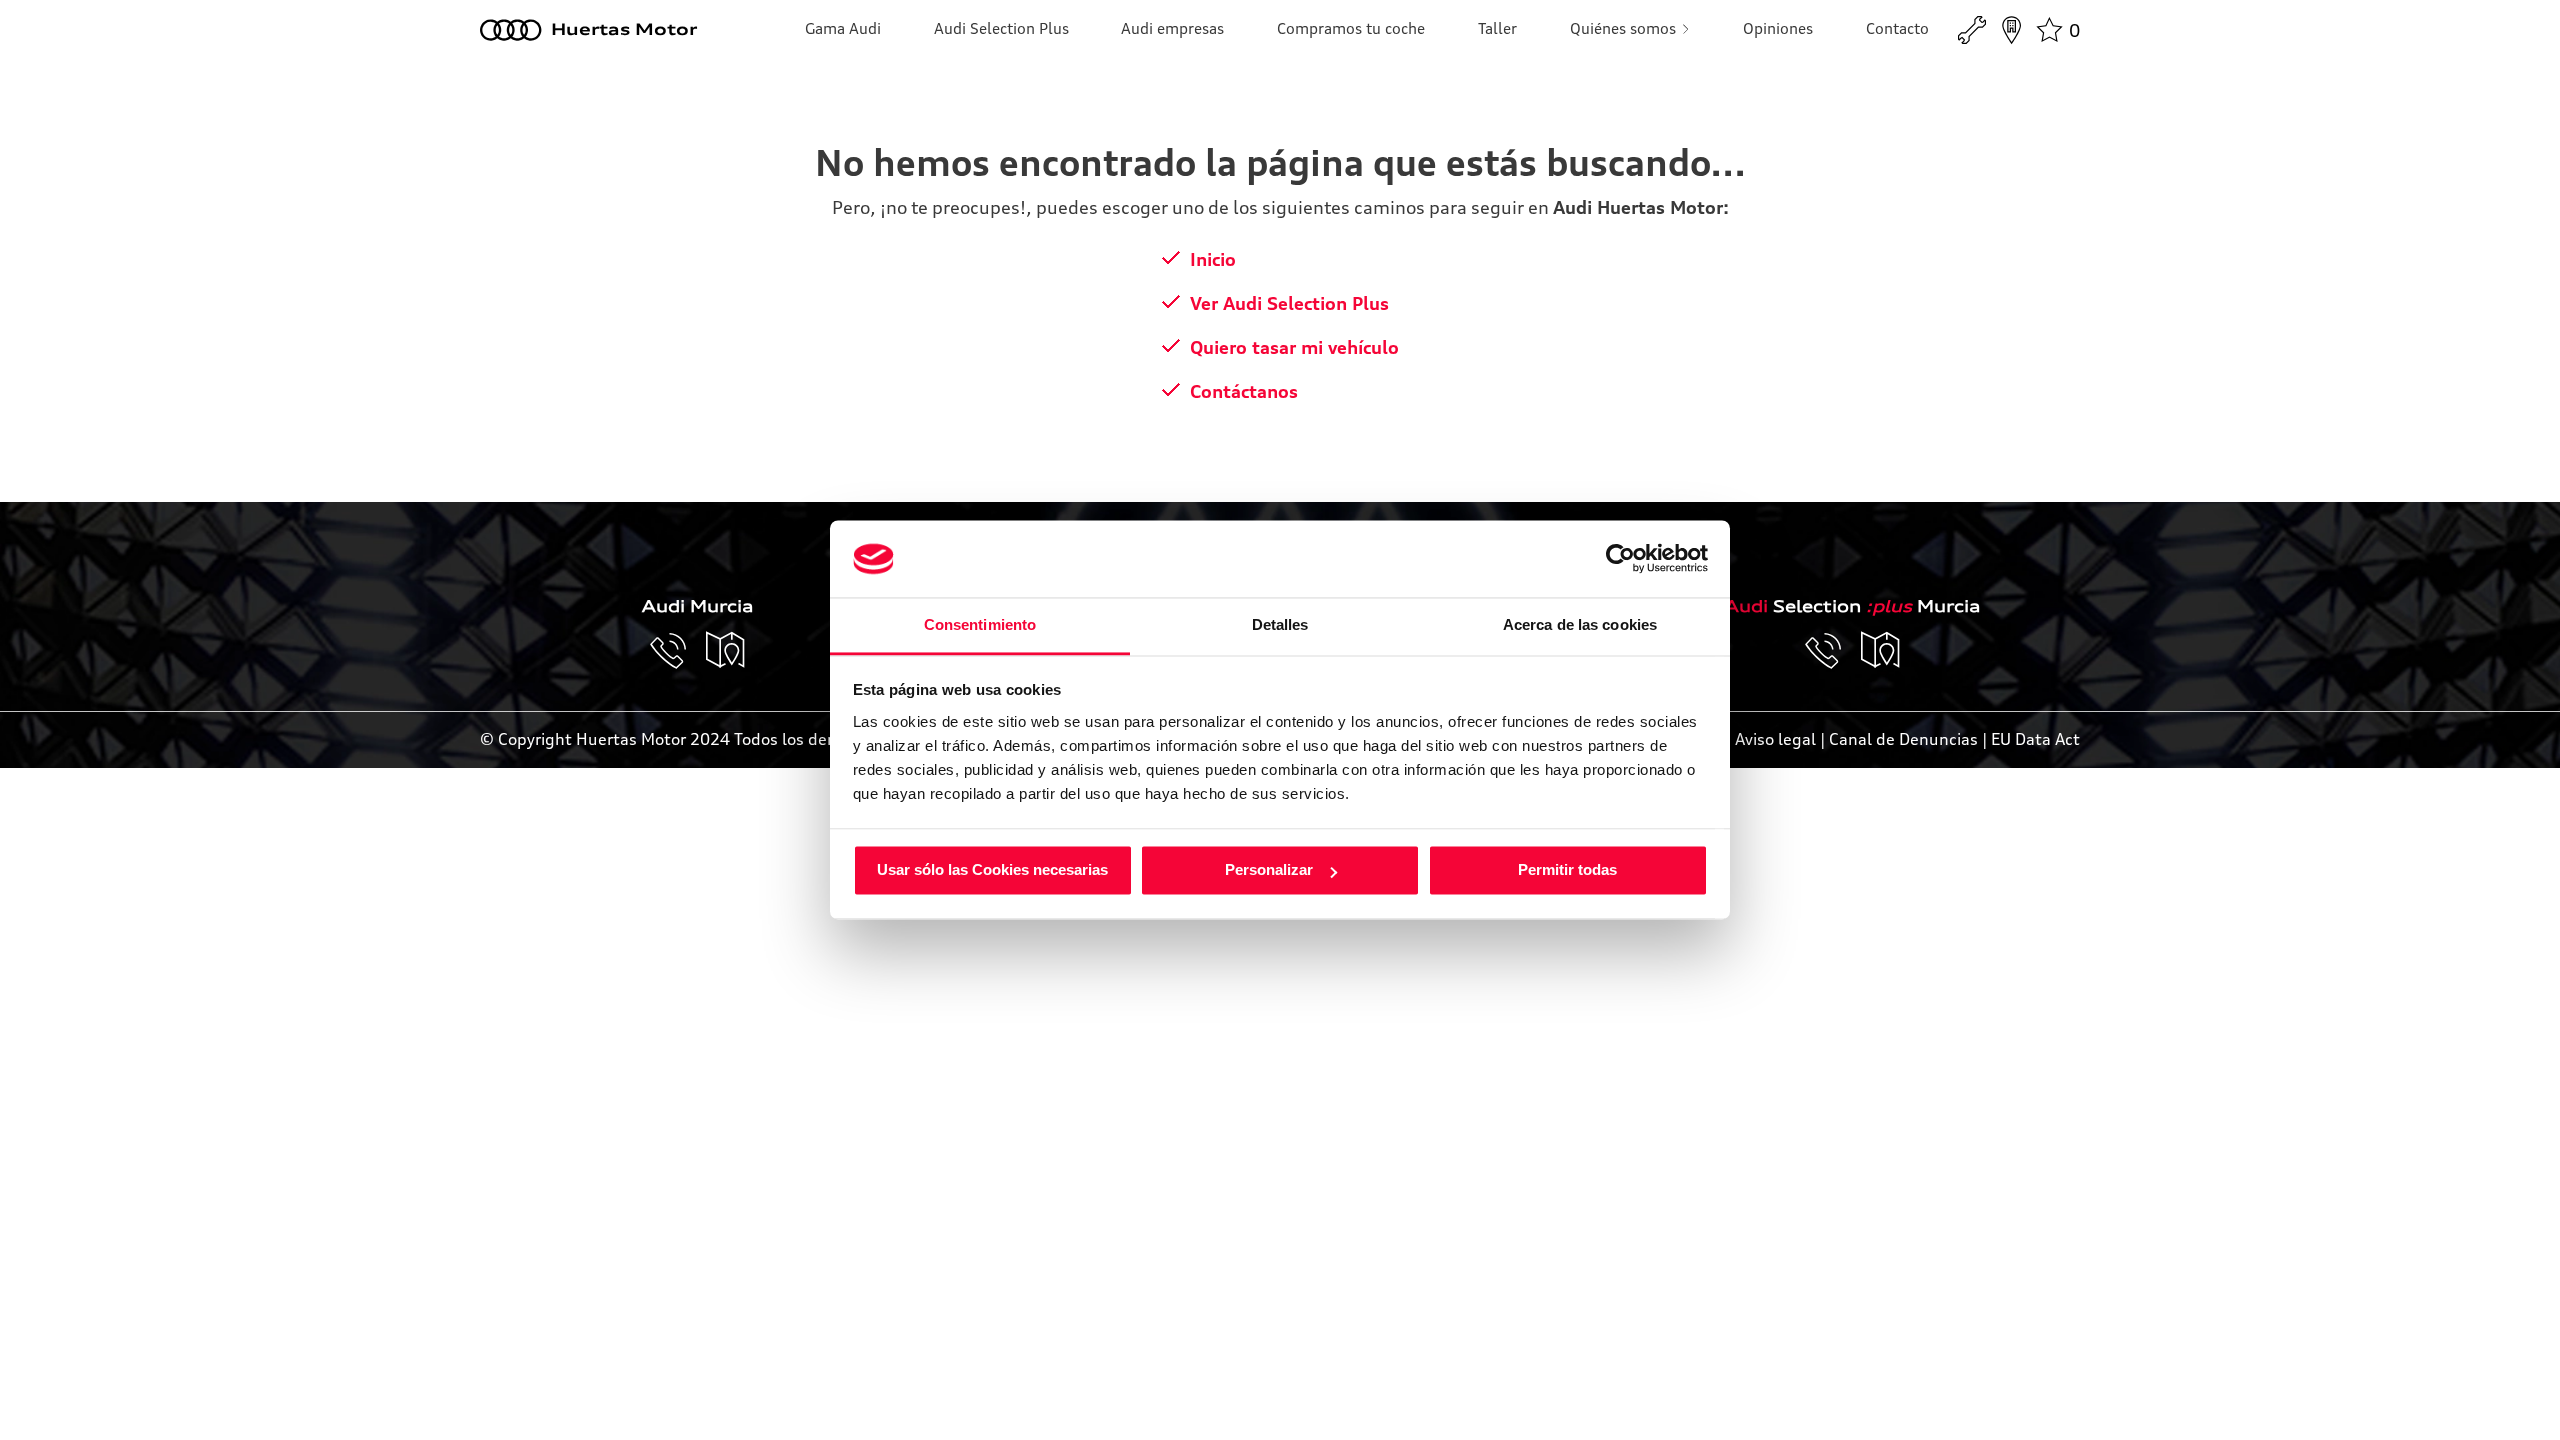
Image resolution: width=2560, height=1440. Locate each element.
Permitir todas (1567, 870)
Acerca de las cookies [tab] (1580, 624)
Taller (1497, 28)
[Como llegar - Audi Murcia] (726, 651)
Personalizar (1269, 870)
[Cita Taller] (1972, 30)
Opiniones (1778, 28)
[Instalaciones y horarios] (2011, 30)
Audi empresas (1172, 28)
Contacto (1897, 28)
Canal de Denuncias (1903, 739)
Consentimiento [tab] (980, 624)
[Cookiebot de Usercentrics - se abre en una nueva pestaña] (1620, 559)
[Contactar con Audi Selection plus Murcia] (1833, 651)
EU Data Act (2035, 739)
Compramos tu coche (1351, 28)
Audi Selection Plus (1001, 28)
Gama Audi (843, 28)
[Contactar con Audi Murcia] (678, 651)
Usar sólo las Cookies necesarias (992, 870)
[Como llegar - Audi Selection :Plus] (1881, 651)
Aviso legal (1775, 739)
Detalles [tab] (1280, 624)
